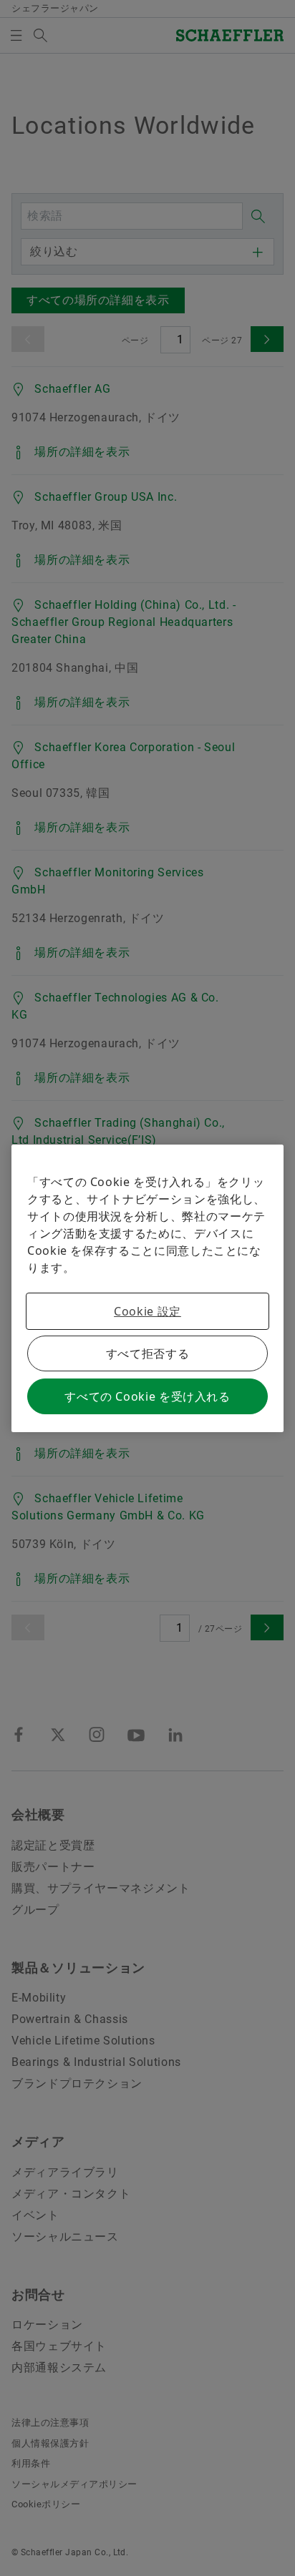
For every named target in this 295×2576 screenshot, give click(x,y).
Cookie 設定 (147, 1311)
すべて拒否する (147, 1353)
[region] (147, 1288)
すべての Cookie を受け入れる (147, 1396)
